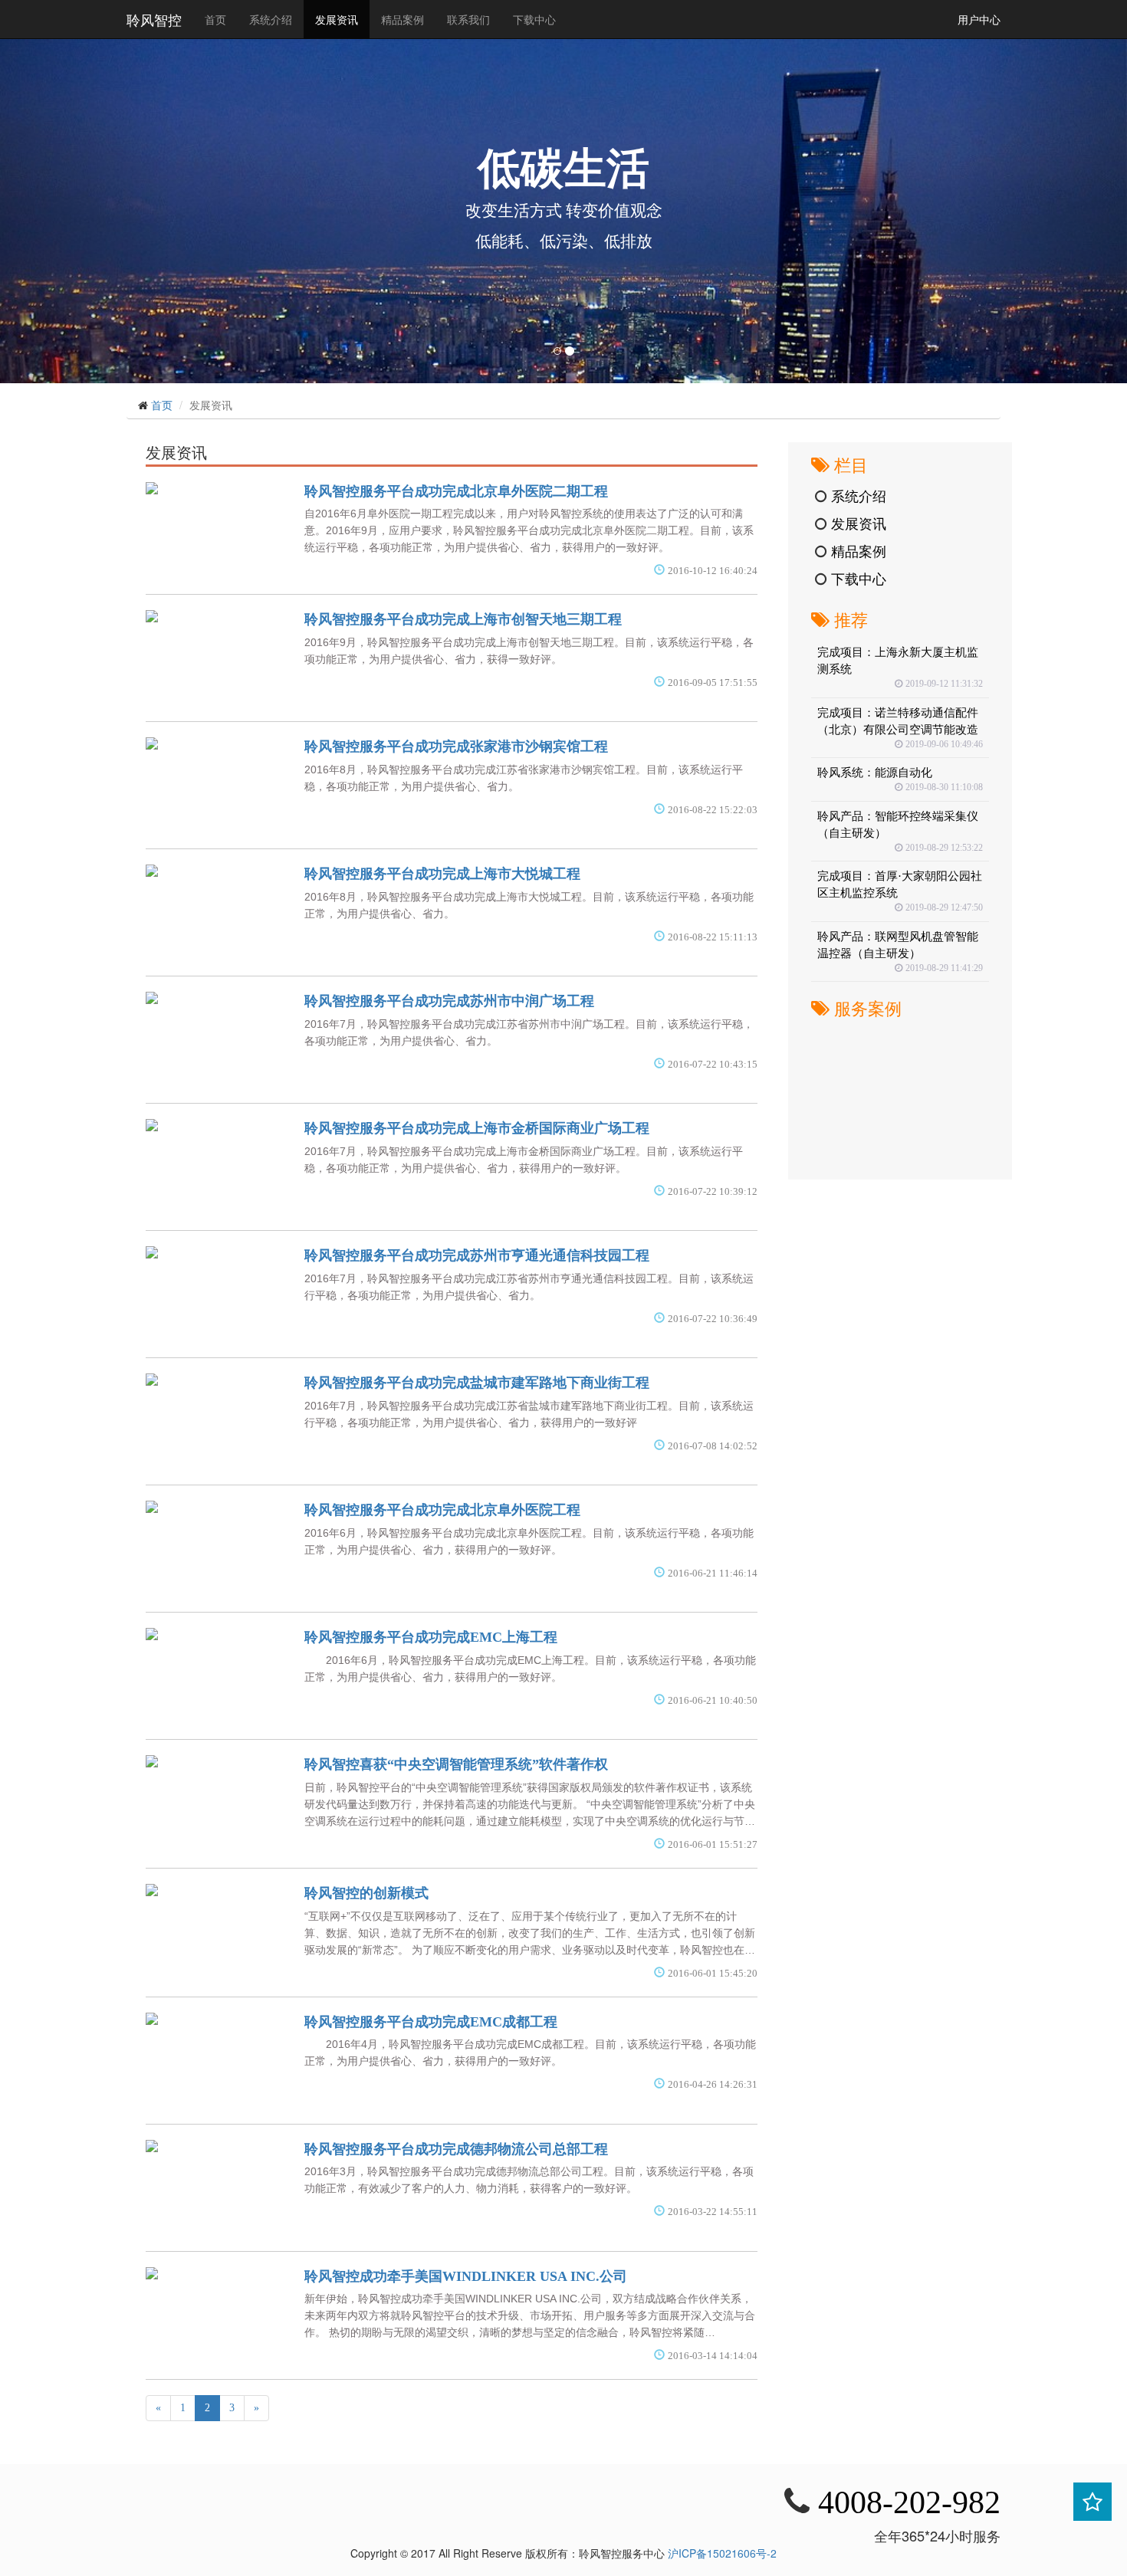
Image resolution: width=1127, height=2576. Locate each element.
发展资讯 (337, 19)
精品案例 (402, 19)
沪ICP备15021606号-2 (722, 2553)
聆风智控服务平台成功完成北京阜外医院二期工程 (456, 491)
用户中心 (979, 19)
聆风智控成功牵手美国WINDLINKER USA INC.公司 (466, 2276)
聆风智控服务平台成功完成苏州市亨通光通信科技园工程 (477, 1255)
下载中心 (534, 19)
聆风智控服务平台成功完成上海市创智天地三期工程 (463, 619)
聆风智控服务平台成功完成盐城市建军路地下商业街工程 (477, 1383)
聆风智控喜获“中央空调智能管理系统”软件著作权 (456, 1764)
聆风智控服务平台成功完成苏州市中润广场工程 (449, 1001)
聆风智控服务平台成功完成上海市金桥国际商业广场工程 (477, 1128)
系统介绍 (271, 19)
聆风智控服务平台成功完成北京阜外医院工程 (442, 1510)
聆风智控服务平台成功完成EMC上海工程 (431, 1637)
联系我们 (468, 19)
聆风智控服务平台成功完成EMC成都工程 (431, 2022)
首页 (221, 19)
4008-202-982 (909, 2502)
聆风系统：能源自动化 (875, 772)
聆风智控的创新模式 (366, 1893)
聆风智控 (154, 19)
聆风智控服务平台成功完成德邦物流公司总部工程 (456, 2149)
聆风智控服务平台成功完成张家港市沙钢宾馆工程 (456, 747)
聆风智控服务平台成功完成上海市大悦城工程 (442, 874)
